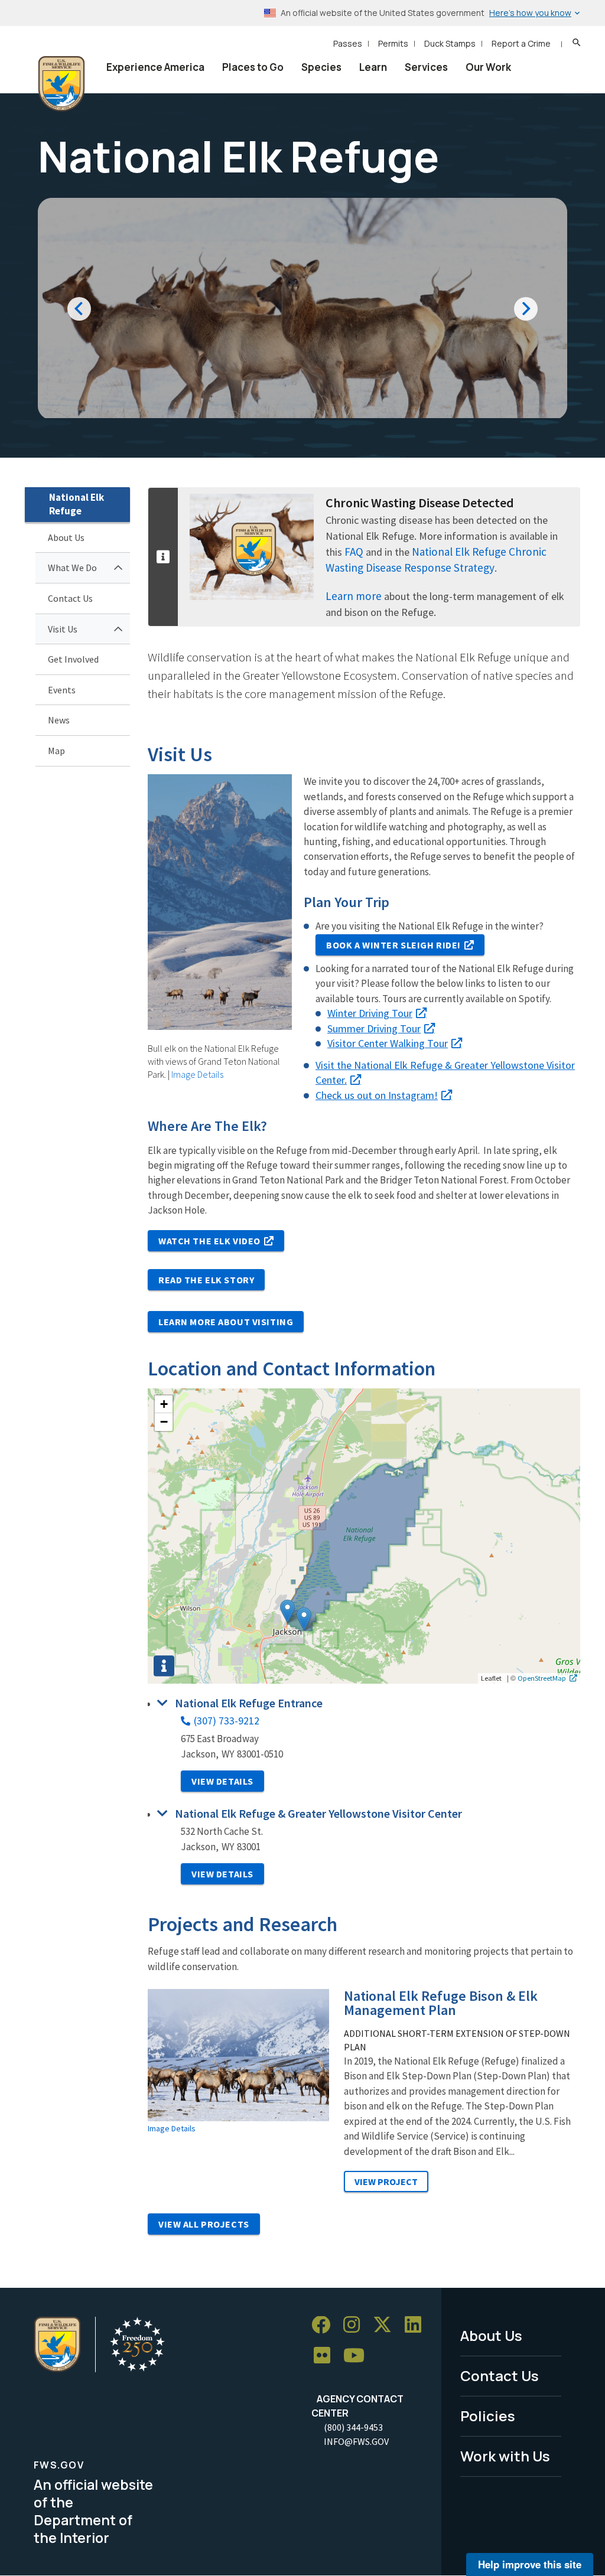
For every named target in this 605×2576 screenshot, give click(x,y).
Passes (348, 43)
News (59, 720)
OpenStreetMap (542, 1678)
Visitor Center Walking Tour (388, 1043)
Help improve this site (530, 2564)
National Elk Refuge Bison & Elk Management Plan (441, 2003)
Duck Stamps (450, 43)
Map (56, 751)
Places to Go (253, 67)
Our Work (488, 67)
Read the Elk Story (206, 1280)
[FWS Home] (61, 84)
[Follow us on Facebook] (325, 2325)
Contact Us (70, 598)
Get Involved (73, 659)
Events (62, 690)
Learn (373, 67)
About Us (66, 537)
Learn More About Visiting (226, 1322)
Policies (488, 2416)
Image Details (197, 1074)
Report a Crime (521, 43)
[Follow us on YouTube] (358, 2356)
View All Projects (204, 2224)
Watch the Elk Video (209, 1241)
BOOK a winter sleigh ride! (393, 945)
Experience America (155, 67)
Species (321, 67)
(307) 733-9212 (227, 1721)
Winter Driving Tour (370, 1013)
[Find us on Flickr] (326, 2356)
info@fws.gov (356, 2441)
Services (426, 67)
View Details (222, 1781)
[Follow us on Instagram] (356, 2325)
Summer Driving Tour (374, 1028)
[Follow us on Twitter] (386, 2325)
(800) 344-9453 (353, 2427)
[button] (304, 1619)
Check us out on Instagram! (377, 1095)
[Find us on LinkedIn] (417, 2325)
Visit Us (63, 629)
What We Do (72, 568)
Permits (393, 43)
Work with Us (505, 2456)
